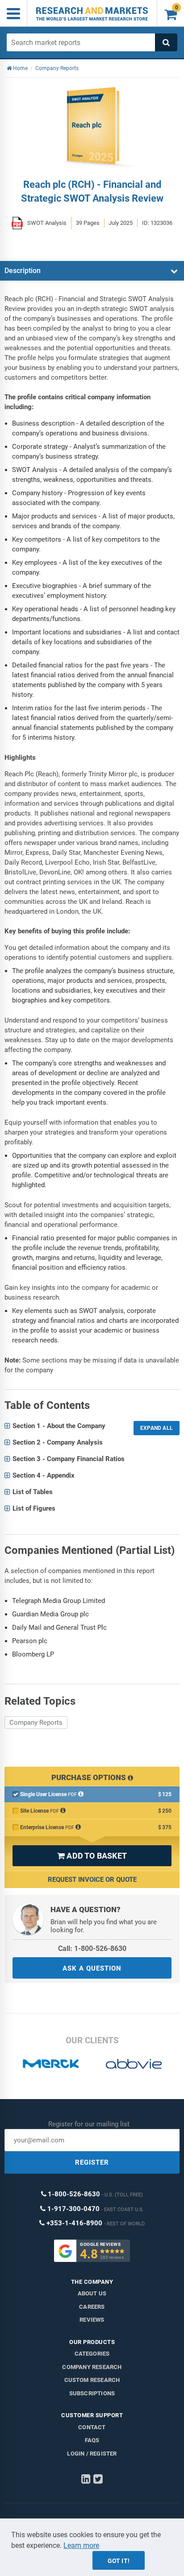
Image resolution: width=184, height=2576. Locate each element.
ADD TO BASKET (92, 1856)
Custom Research (92, 2380)
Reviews (92, 2320)
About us (92, 2293)
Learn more (81, 2545)
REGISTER (92, 2162)
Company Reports (36, 1723)
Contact (92, 2427)
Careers (92, 2307)
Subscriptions (92, 2393)
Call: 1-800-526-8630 (92, 1949)
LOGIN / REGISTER (92, 2454)
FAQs (92, 2440)
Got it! (119, 2561)
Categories (92, 2354)
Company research (92, 2367)
